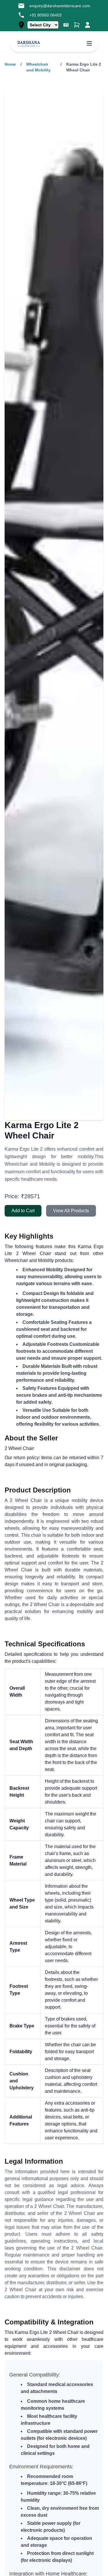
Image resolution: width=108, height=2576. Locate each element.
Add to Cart (23, 1211)
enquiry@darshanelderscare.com (60, 6)
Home (10, 64)
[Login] (88, 25)
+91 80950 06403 (46, 15)
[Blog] (66, 25)
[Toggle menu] (89, 44)
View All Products (71, 1211)
